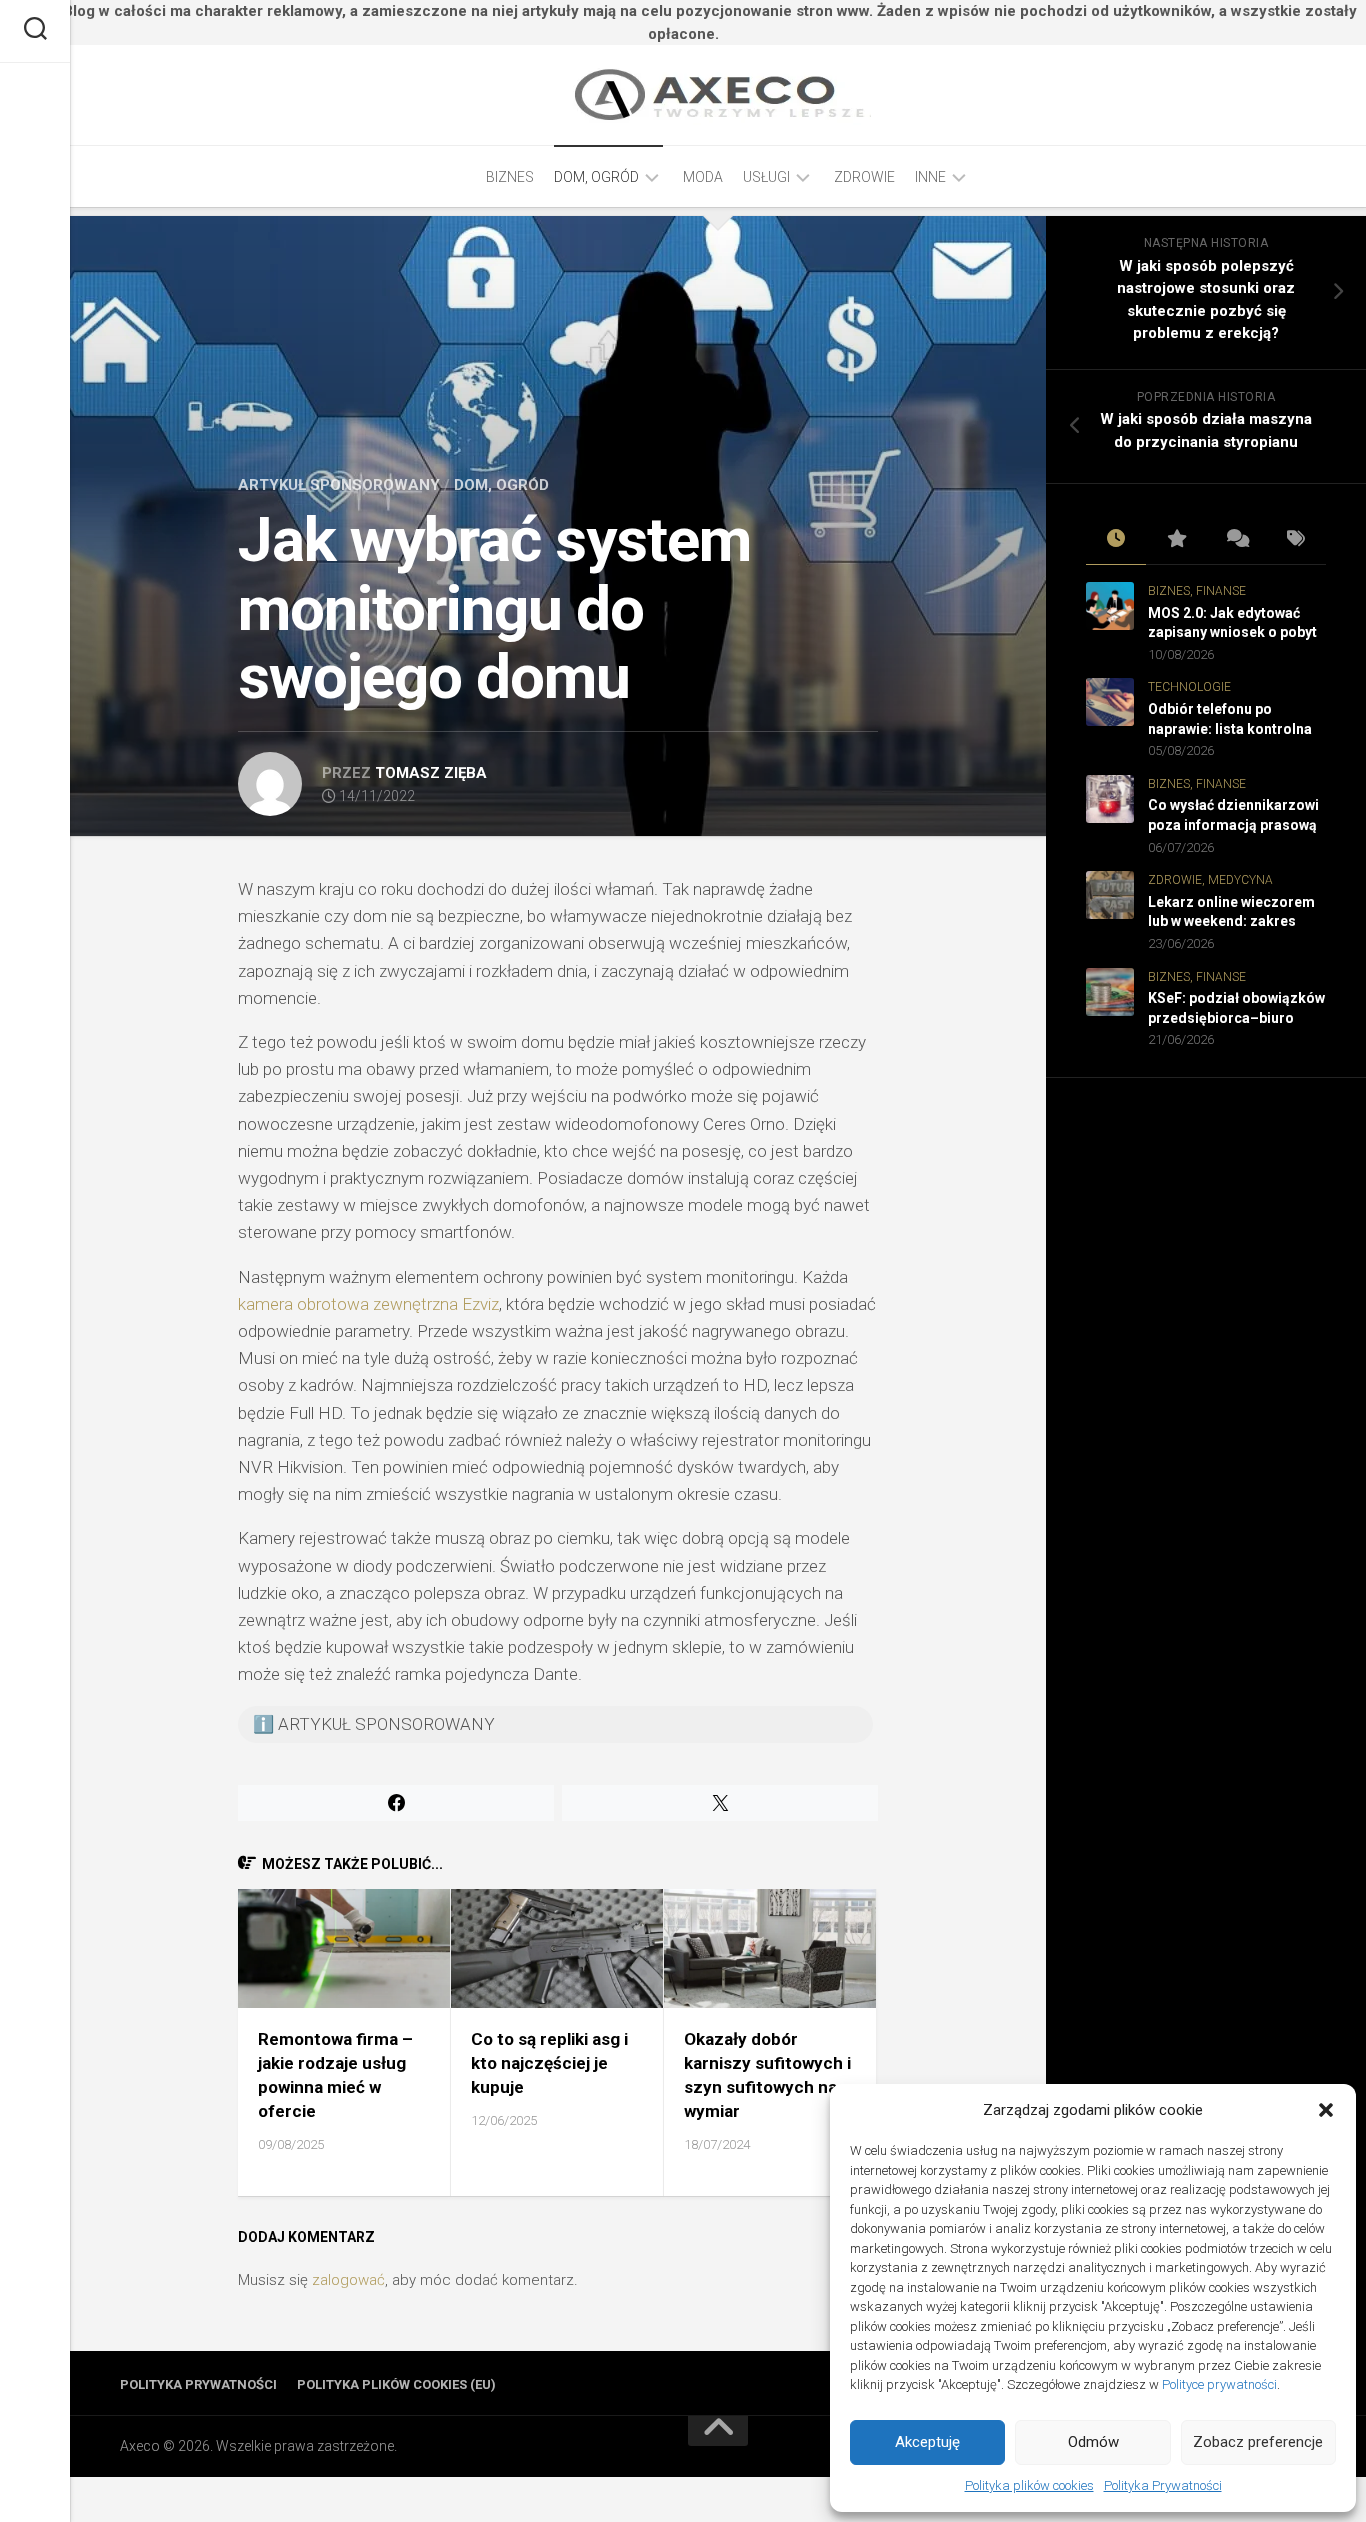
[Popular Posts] (1176, 540)
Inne (930, 177)
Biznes (510, 177)
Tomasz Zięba (431, 773)
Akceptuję (927, 2442)
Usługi (766, 177)
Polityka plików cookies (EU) (396, 2384)
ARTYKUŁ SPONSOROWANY (339, 485)
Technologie (1189, 687)
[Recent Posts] (1116, 540)
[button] (1326, 2110)
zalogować (348, 2280)
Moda (703, 177)
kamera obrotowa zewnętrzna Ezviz (368, 1304)
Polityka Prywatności (1163, 2485)
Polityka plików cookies (1029, 2485)
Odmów (1093, 2442)
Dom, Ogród (596, 177)
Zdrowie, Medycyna (1210, 880)
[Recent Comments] (1236, 540)
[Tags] (1296, 540)
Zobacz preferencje (1258, 2442)
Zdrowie (864, 177)
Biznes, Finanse (1197, 591)
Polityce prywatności (1219, 2384)
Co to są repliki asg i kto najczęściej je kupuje (549, 2063)
